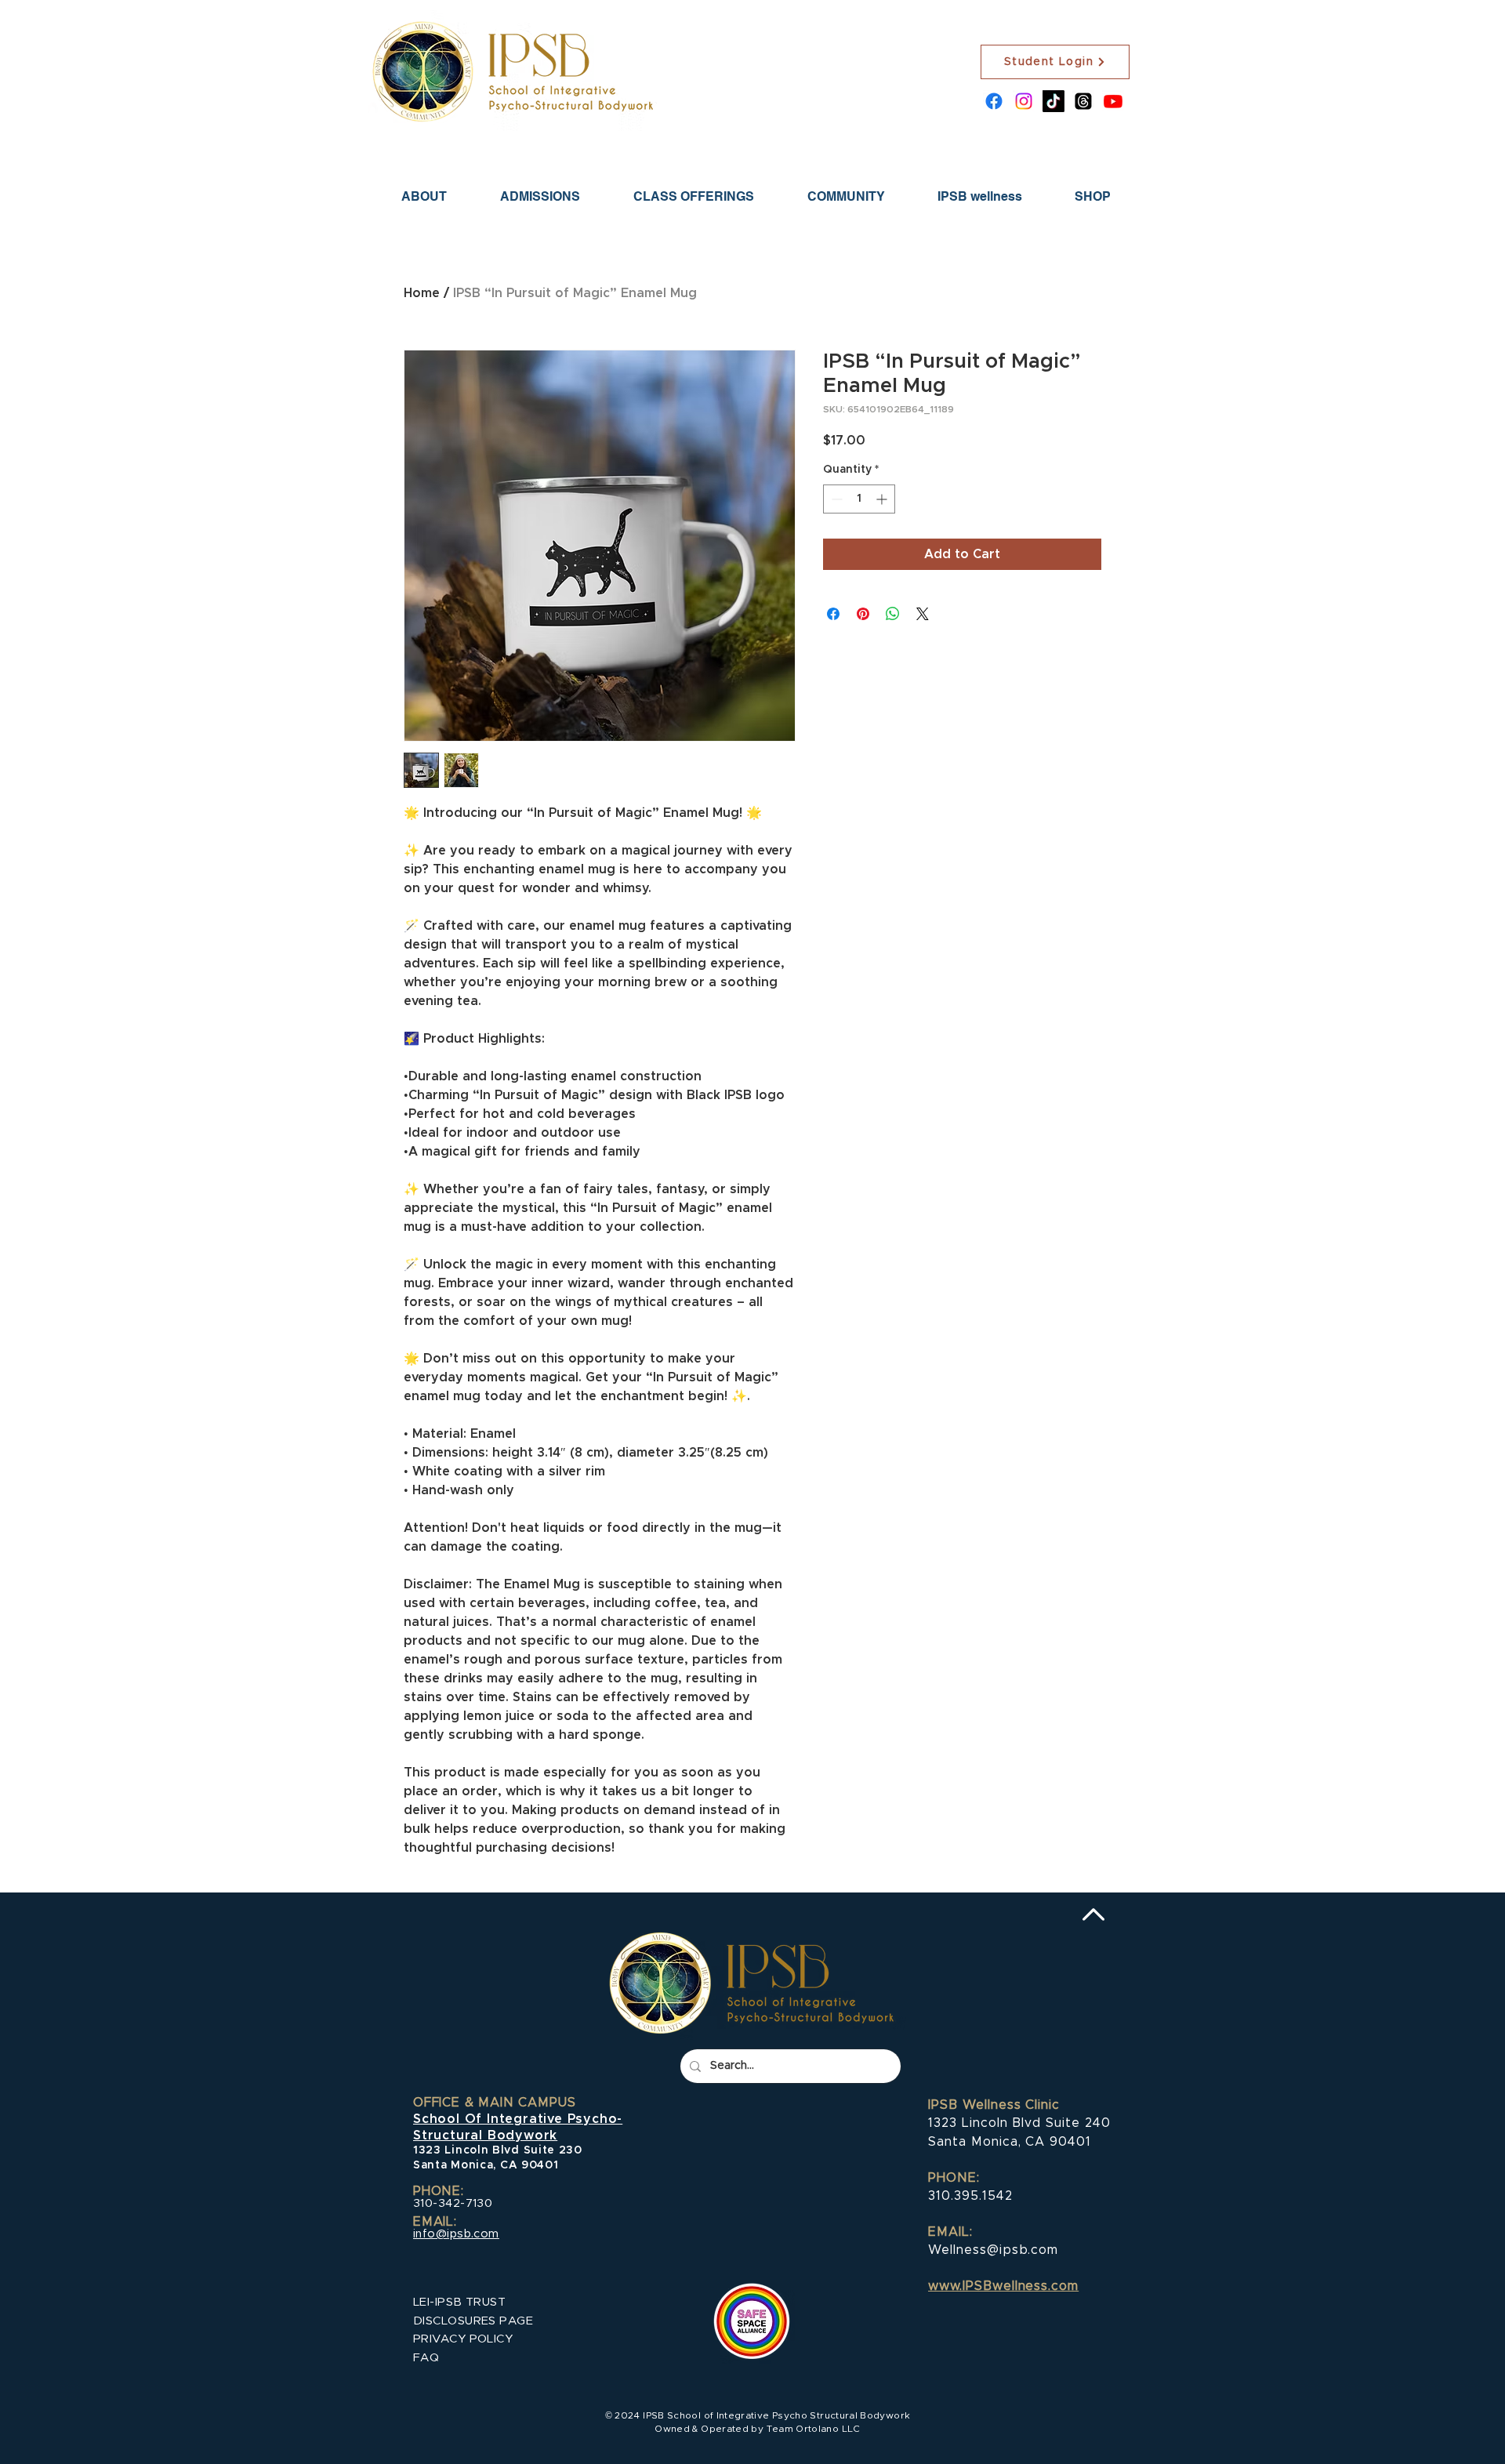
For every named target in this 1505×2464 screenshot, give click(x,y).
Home (422, 293)
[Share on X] (923, 614)
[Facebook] (994, 101)
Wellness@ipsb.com (993, 2250)
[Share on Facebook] (833, 614)
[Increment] (883, 499)
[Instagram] (1024, 101)
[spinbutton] (859, 499)
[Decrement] (835, 499)
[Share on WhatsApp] (893, 614)
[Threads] (1083, 101)
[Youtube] (1113, 101)
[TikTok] (1053, 101)
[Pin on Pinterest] (863, 614)
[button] (540, 196)
